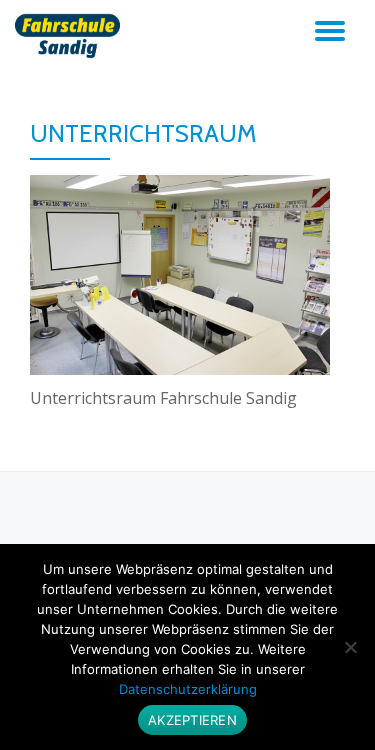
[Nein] (350, 647)
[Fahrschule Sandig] (71, 35)
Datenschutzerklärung (188, 689)
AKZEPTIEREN (192, 720)
